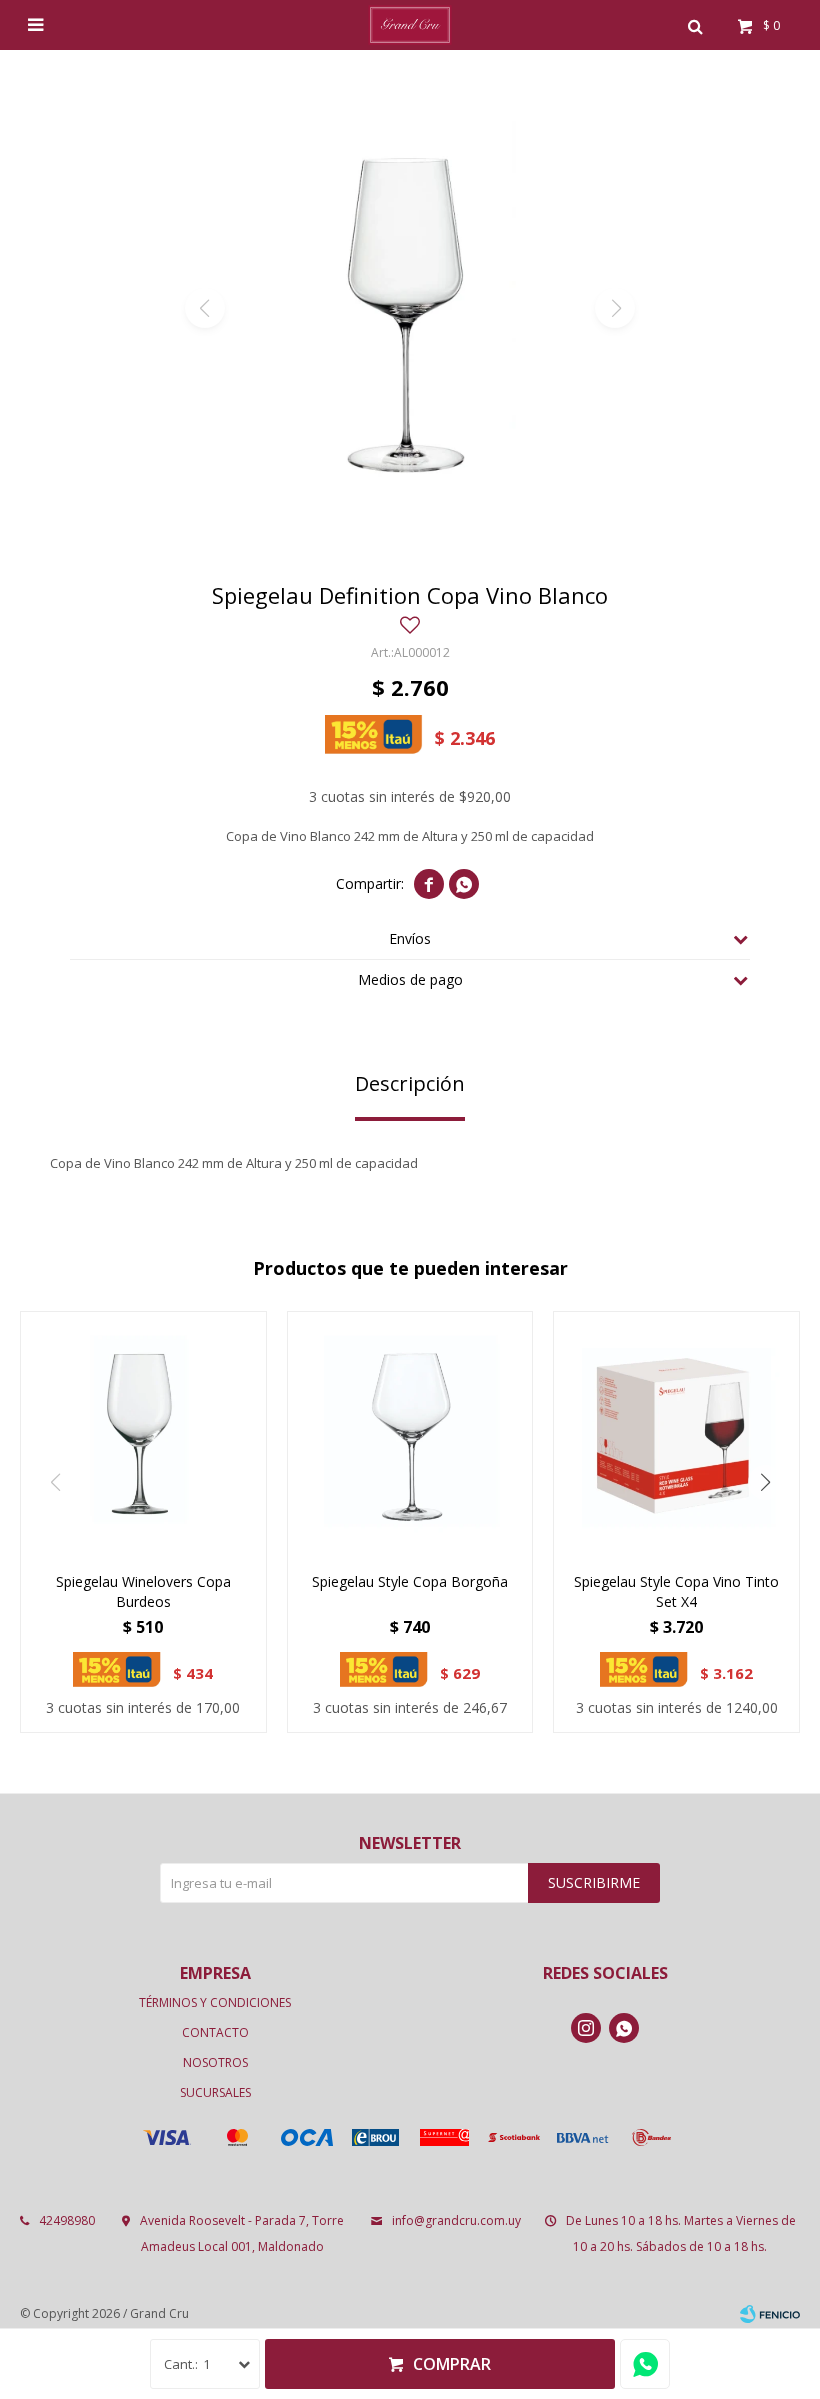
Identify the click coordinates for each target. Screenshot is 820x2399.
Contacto (215, 2032)
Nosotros (215, 2062)
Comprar (452, 2364)
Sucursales (215, 2092)
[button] (695, 25)
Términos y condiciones (215, 2002)
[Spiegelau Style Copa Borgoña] (410, 1434)
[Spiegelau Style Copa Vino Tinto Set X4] (676, 1434)
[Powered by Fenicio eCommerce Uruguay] (770, 2314)
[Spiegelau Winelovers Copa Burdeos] (143, 1434)
